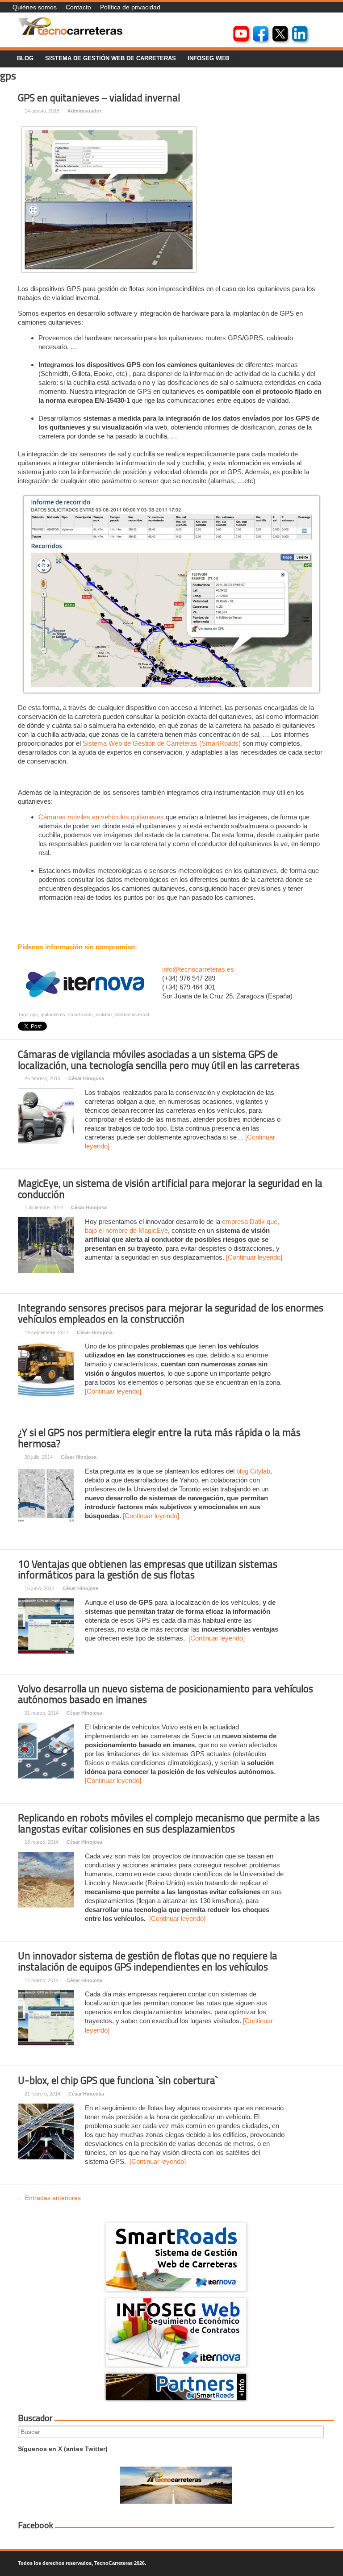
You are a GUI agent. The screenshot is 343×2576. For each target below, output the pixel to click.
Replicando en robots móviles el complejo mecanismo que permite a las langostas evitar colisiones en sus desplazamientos (169, 1823)
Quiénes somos (35, 7)
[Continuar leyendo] (254, 1257)
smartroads (80, 1015)
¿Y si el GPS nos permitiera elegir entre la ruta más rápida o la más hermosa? (159, 1438)
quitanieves (53, 1015)
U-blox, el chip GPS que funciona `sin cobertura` (118, 2080)
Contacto (78, 7)
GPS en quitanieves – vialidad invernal (99, 98)
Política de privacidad (130, 7)
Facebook (36, 2525)
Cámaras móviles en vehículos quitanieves (101, 817)
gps (34, 1015)
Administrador (84, 111)
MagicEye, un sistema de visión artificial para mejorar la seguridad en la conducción (170, 1189)
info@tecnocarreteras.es (198, 969)
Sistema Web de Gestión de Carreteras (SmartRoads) (162, 743)
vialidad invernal (132, 1015)
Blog (25, 58)
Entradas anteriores (49, 2198)
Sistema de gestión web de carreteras (111, 58)
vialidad (104, 1015)
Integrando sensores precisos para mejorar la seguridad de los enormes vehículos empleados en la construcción (171, 1313)
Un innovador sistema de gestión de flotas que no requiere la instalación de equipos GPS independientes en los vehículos (148, 1961)
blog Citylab (253, 1471)
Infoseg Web (208, 58)
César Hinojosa (86, 1078)
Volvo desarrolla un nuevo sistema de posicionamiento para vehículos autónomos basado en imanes (165, 1694)
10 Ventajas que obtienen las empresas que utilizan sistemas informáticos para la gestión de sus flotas (148, 1570)
